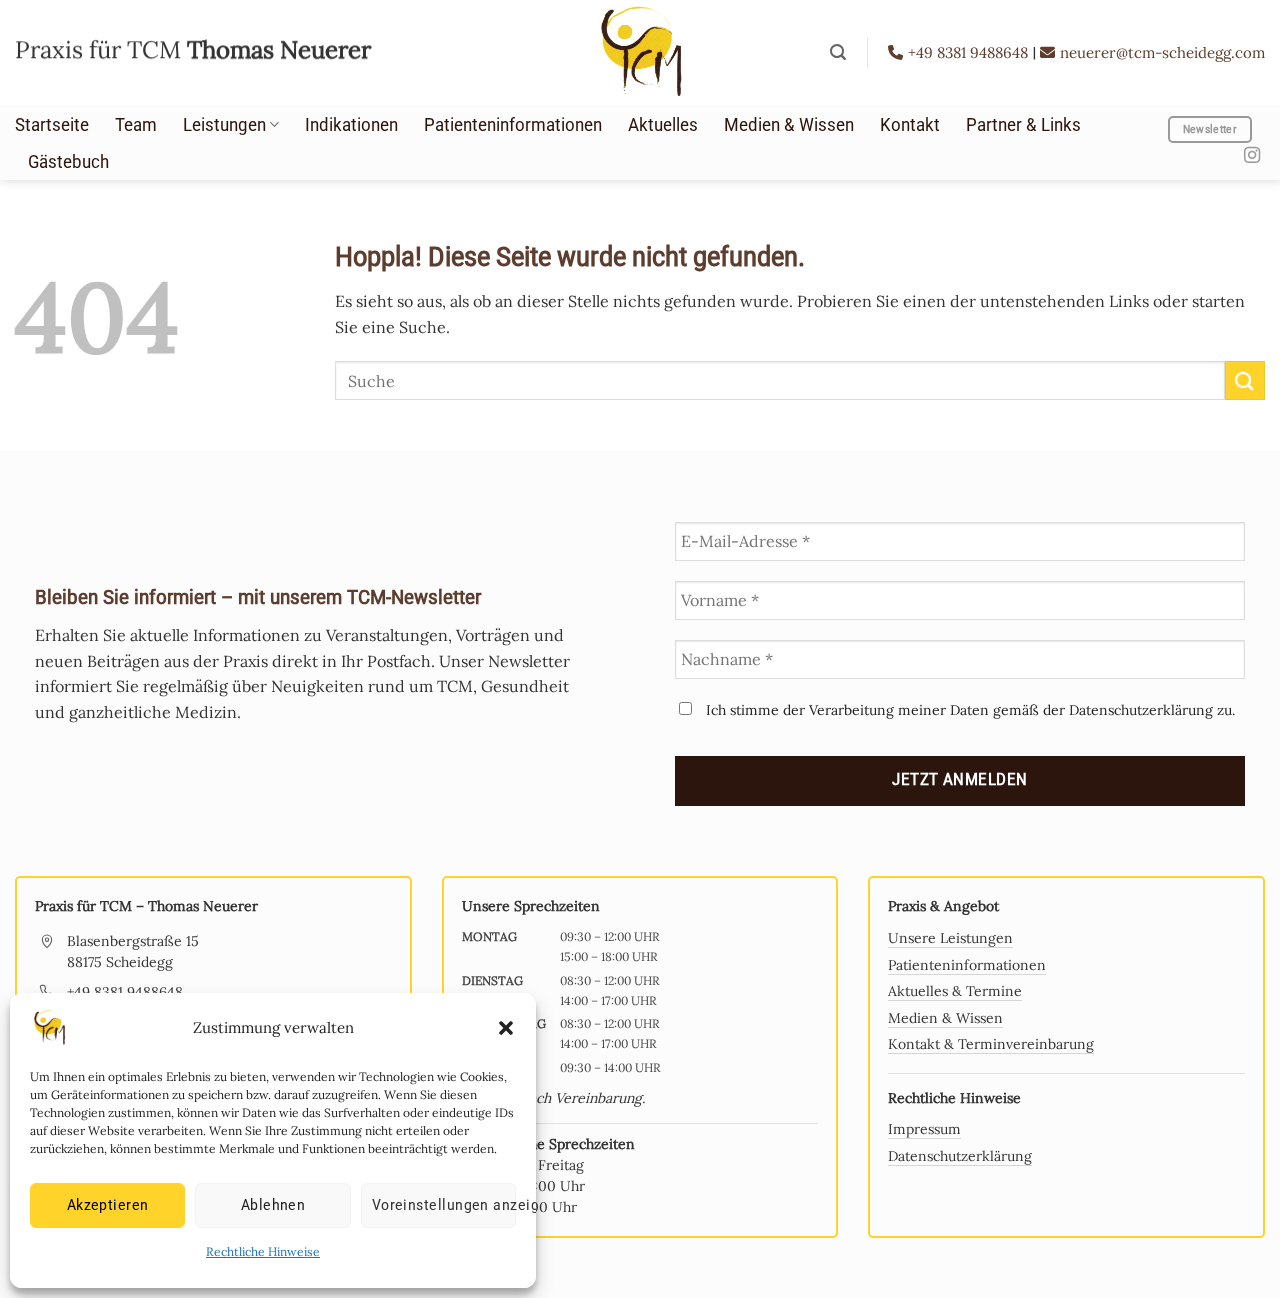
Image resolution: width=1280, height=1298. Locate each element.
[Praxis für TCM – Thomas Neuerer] (640, 52)
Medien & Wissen (789, 125)
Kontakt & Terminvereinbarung (991, 1044)
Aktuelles (663, 125)
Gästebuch (68, 162)
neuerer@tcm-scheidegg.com (1162, 52)
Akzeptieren (108, 1205)
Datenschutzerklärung (960, 1156)
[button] (506, 1028)
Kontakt (910, 125)
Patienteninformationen (513, 125)
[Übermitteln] (1245, 380)
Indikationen (351, 125)
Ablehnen (273, 1205)
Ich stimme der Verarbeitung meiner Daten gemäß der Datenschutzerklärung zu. (968, 710)
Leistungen (224, 125)
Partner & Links (1023, 125)
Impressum (924, 1129)
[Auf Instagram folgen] (1252, 156)
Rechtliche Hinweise (263, 1251)
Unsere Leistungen (950, 938)
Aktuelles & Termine (955, 991)
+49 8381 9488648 (970, 52)
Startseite (52, 125)
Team (136, 125)
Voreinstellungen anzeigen (444, 1205)
